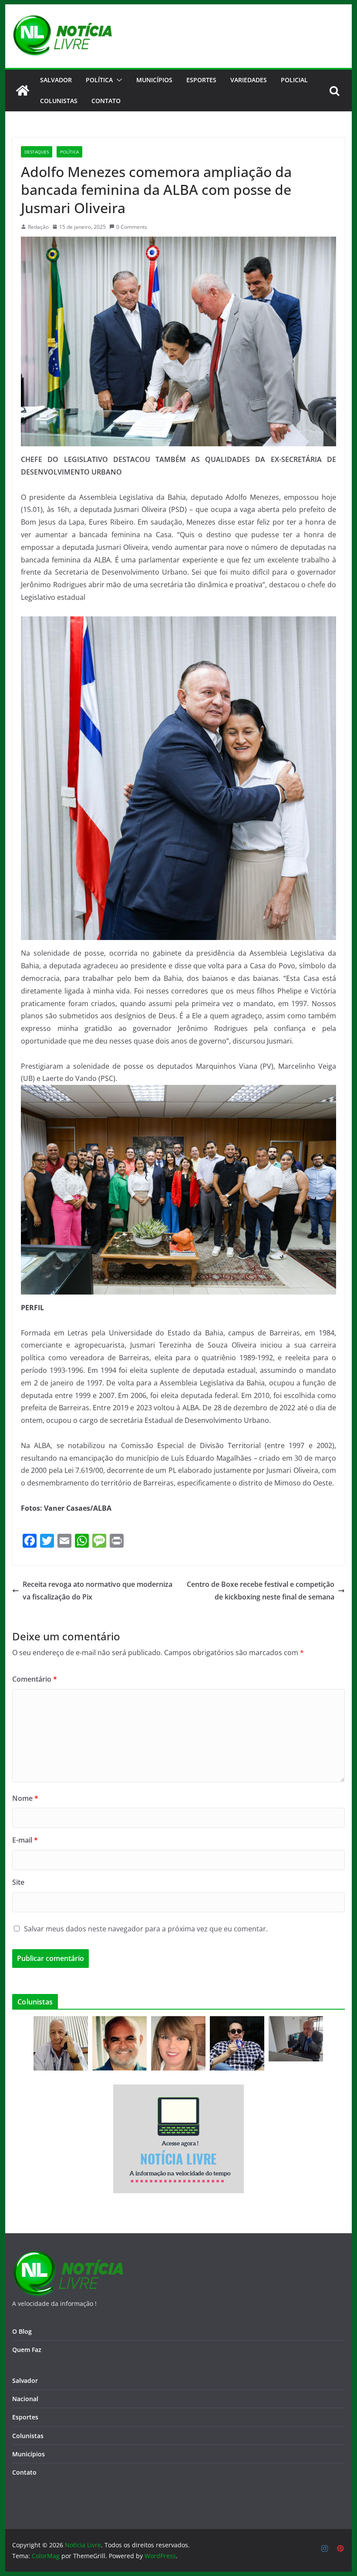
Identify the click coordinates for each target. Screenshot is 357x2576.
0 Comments (132, 227)
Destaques (37, 152)
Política (99, 80)
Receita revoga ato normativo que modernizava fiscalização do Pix (98, 1591)
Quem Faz (27, 2350)
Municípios (154, 80)
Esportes (201, 80)
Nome (25, 1798)
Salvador (56, 80)
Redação (38, 227)
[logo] (68, 2256)
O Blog (22, 2331)
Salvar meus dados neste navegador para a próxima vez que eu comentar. (146, 1929)
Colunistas (59, 101)
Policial (294, 80)
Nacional (25, 2399)
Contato (24, 2472)
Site (18, 1882)
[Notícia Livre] (23, 90)
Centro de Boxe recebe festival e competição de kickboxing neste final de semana (261, 1591)
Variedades (249, 80)
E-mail (25, 1840)
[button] (118, 80)
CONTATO (106, 101)
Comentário (35, 1679)
